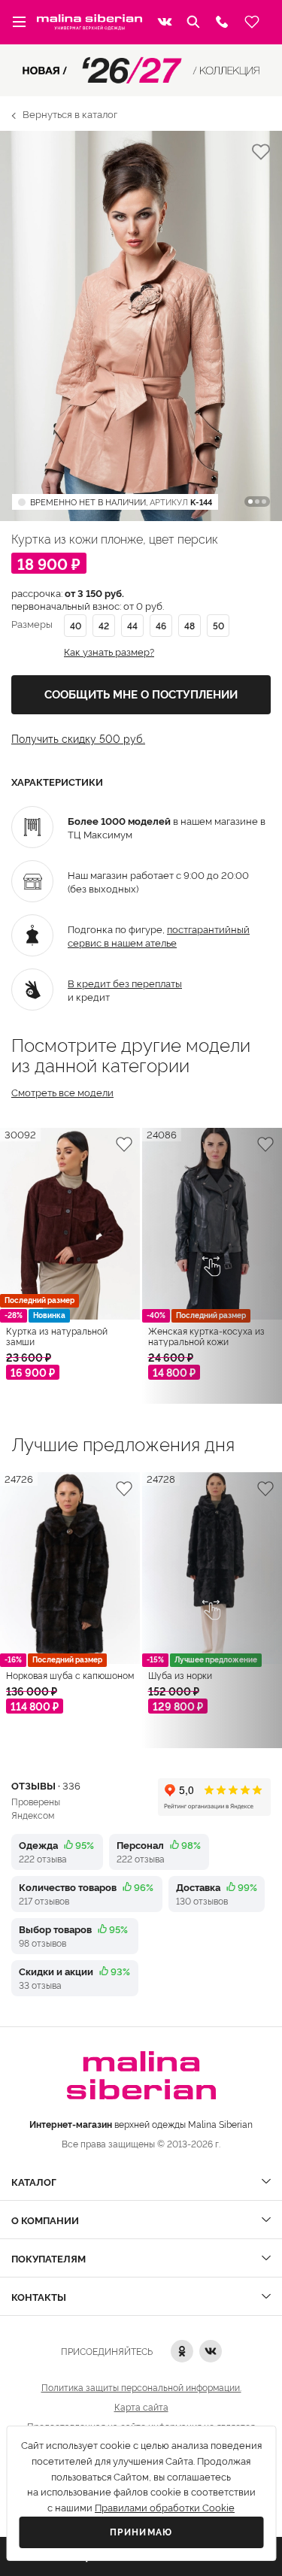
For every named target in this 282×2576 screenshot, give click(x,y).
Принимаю (141, 2532)
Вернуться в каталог (70, 114)
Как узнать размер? (109, 652)
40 (76, 625)
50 (218, 625)
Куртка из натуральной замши (57, 1336)
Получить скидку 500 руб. (78, 738)
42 (104, 625)
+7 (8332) (222, 22)
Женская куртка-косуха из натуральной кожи (206, 1336)
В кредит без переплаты (125, 983)
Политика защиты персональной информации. (141, 2387)
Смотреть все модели (62, 1092)
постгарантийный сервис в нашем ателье (159, 935)
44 (132, 625)
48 (190, 625)
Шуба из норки (180, 1675)
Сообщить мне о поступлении (141, 695)
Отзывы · (46, 1785)
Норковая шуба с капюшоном (70, 1675)
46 (161, 625)
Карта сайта (141, 2406)
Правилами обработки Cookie (165, 2508)
